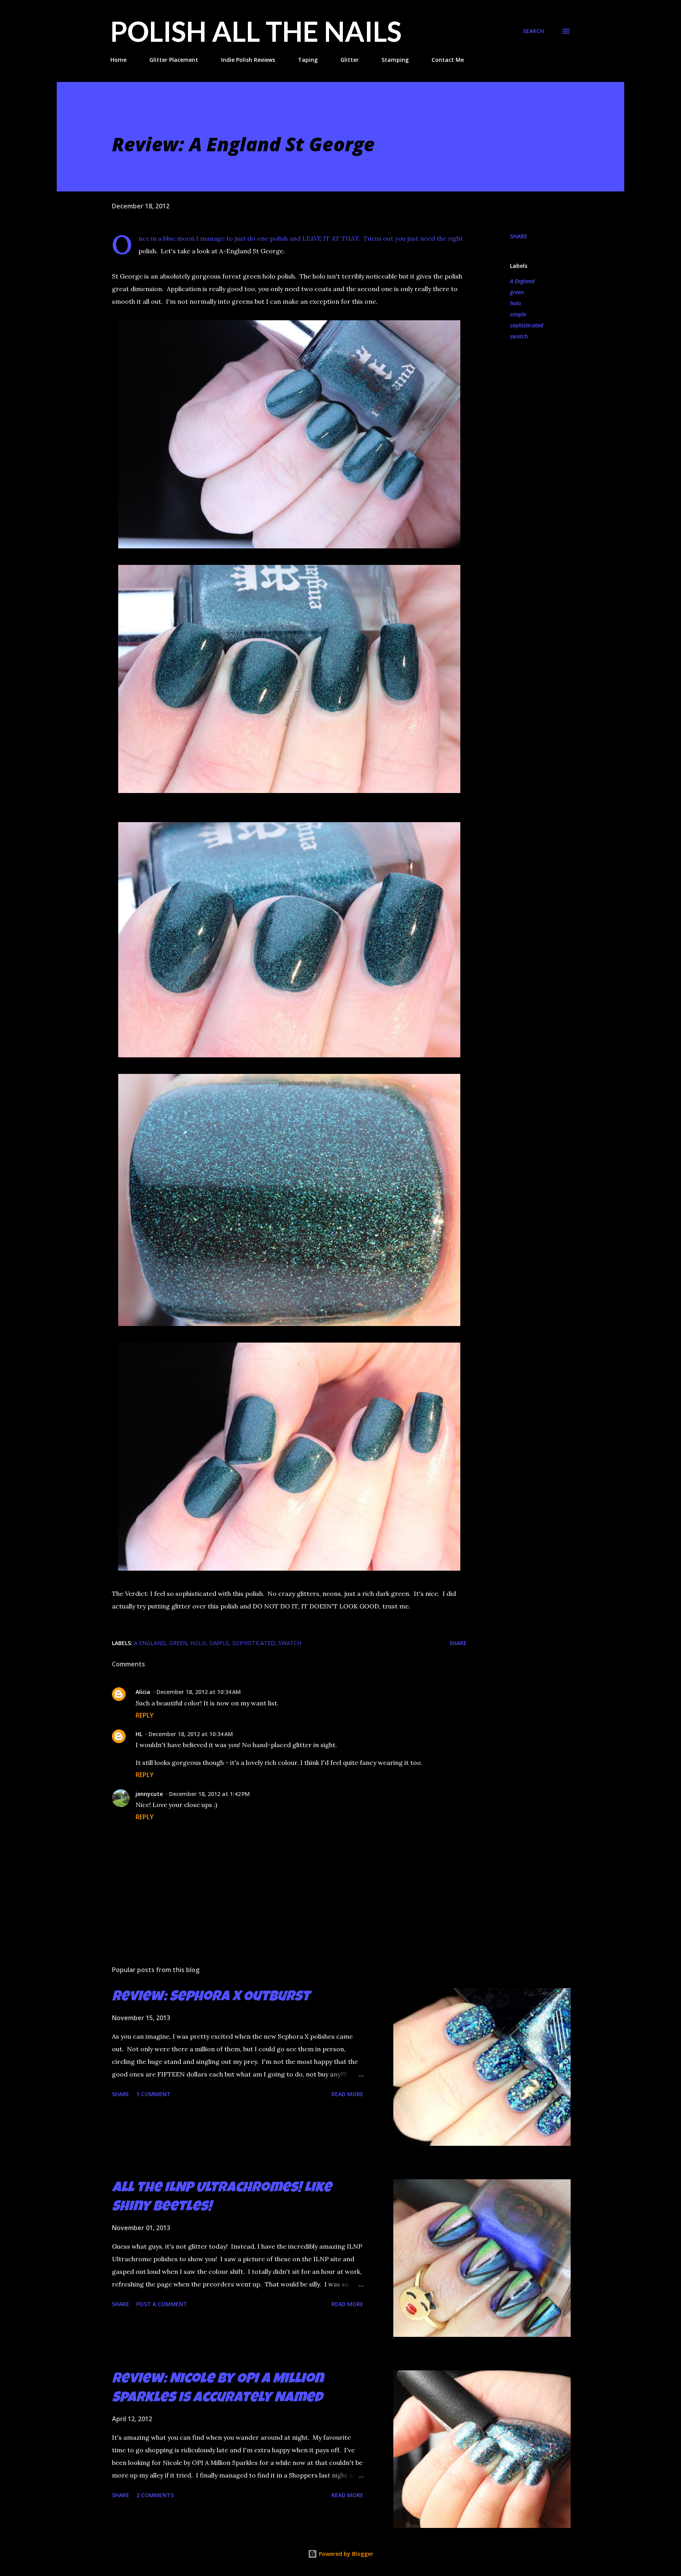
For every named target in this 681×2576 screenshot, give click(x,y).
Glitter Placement (174, 60)
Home (118, 60)
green (517, 292)
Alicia (143, 1692)
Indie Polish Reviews (248, 60)
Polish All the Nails (256, 31)
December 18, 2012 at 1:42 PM (209, 1794)
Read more (347, 2094)
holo (515, 303)
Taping (308, 60)
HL (139, 1734)
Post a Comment (162, 2304)
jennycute (149, 1794)
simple (518, 314)
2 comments (155, 2495)
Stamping (395, 60)
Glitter (350, 60)
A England (522, 281)
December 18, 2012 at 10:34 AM (199, 1692)
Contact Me (448, 60)
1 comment (154, 2094)
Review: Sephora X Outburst (211, 1998)
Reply (145, 1715)
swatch (519, 336)
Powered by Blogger (345, 2554)
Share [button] (519, 236)
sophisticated (527, 325)
